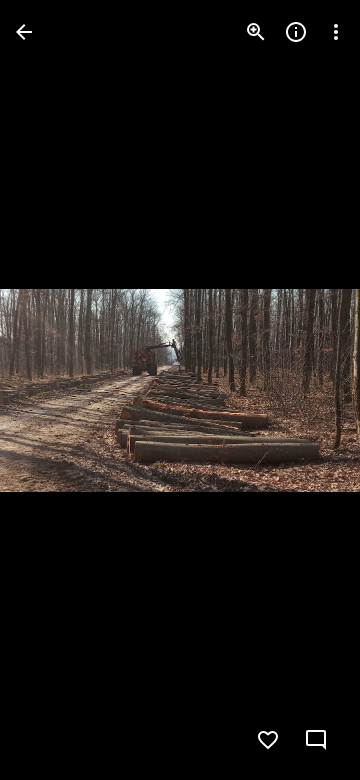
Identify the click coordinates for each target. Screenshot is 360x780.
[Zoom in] (256, 32)
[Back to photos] (24, 32)
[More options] (336, 32)
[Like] (268, 740)
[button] (56, 390)
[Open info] (296, 32)
